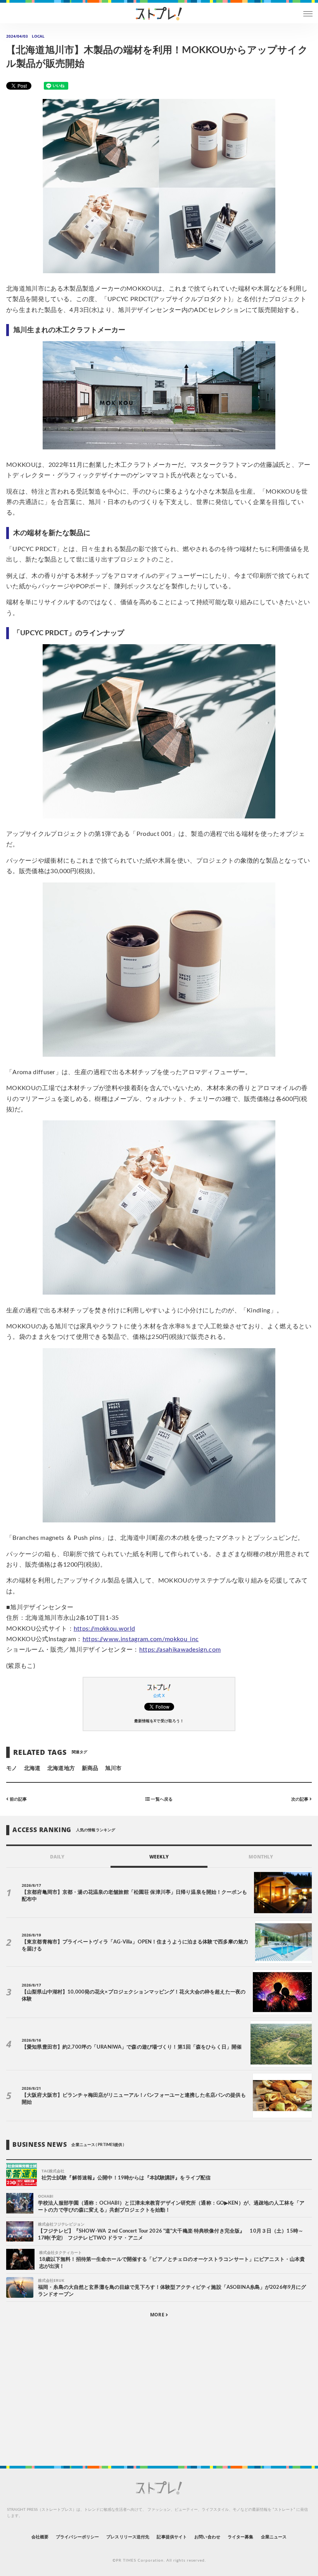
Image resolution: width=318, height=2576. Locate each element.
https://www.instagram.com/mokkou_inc (141, 1639)
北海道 (32, 1768)
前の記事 (18, 1799)
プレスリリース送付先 (128, 2537)
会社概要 (40, 2537)
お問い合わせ (207, 2537)
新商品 (90, 1768)
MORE (158, 2315)
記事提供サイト (172, 2537)
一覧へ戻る (161, 1799)
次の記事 (300, 1799)
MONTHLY (261, 1857)
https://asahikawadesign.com (180, 1650)
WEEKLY (159, 1857)
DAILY (57, 1857)
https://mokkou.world (104, 1629)
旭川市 (113, 1768)
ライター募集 (240, 2537)
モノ (12, 1768)
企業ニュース (274, 2537)
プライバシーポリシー (77, 2537)
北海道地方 (61, 1768)
